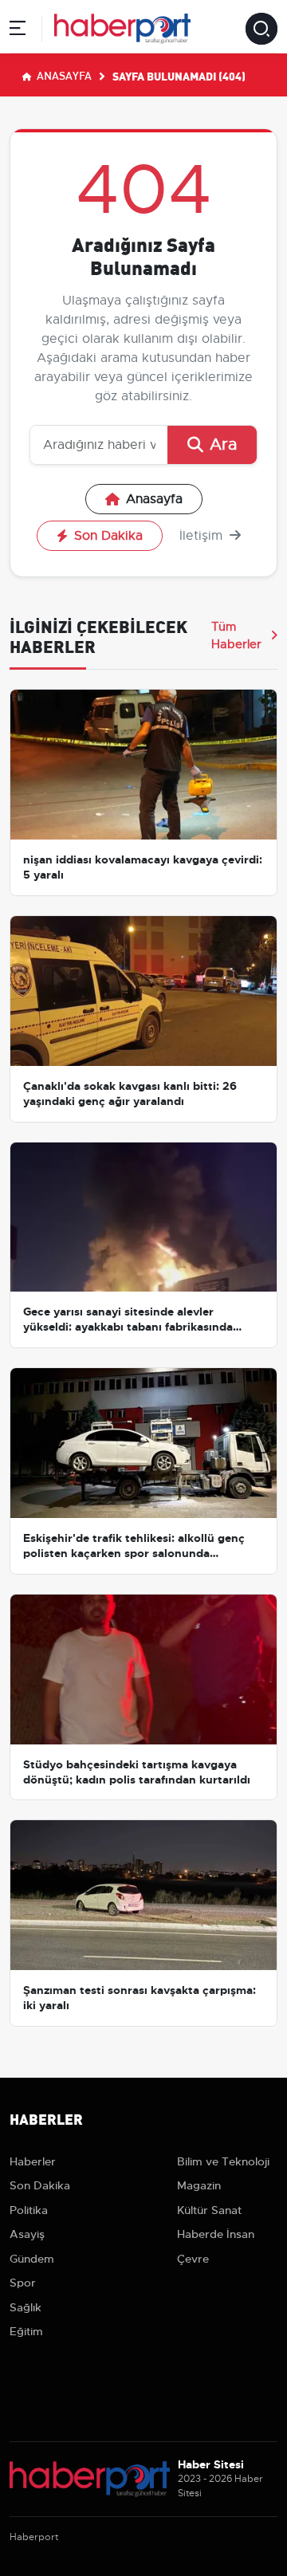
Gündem (32, 2259)
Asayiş (27, 2234)
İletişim (203, 536)
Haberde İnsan (216, 2234)
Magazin (199, 2185)
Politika (29, 2210)
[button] (18, 31)
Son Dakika (108, 536)
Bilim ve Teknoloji (223, 2161)
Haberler (33, 2161)
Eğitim (26, 2331)
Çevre (193, 2259)
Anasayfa (63, 75)
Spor (23, 2283)
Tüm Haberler (236, 635)
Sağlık (26, 2307)
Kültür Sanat (209, 2210)
